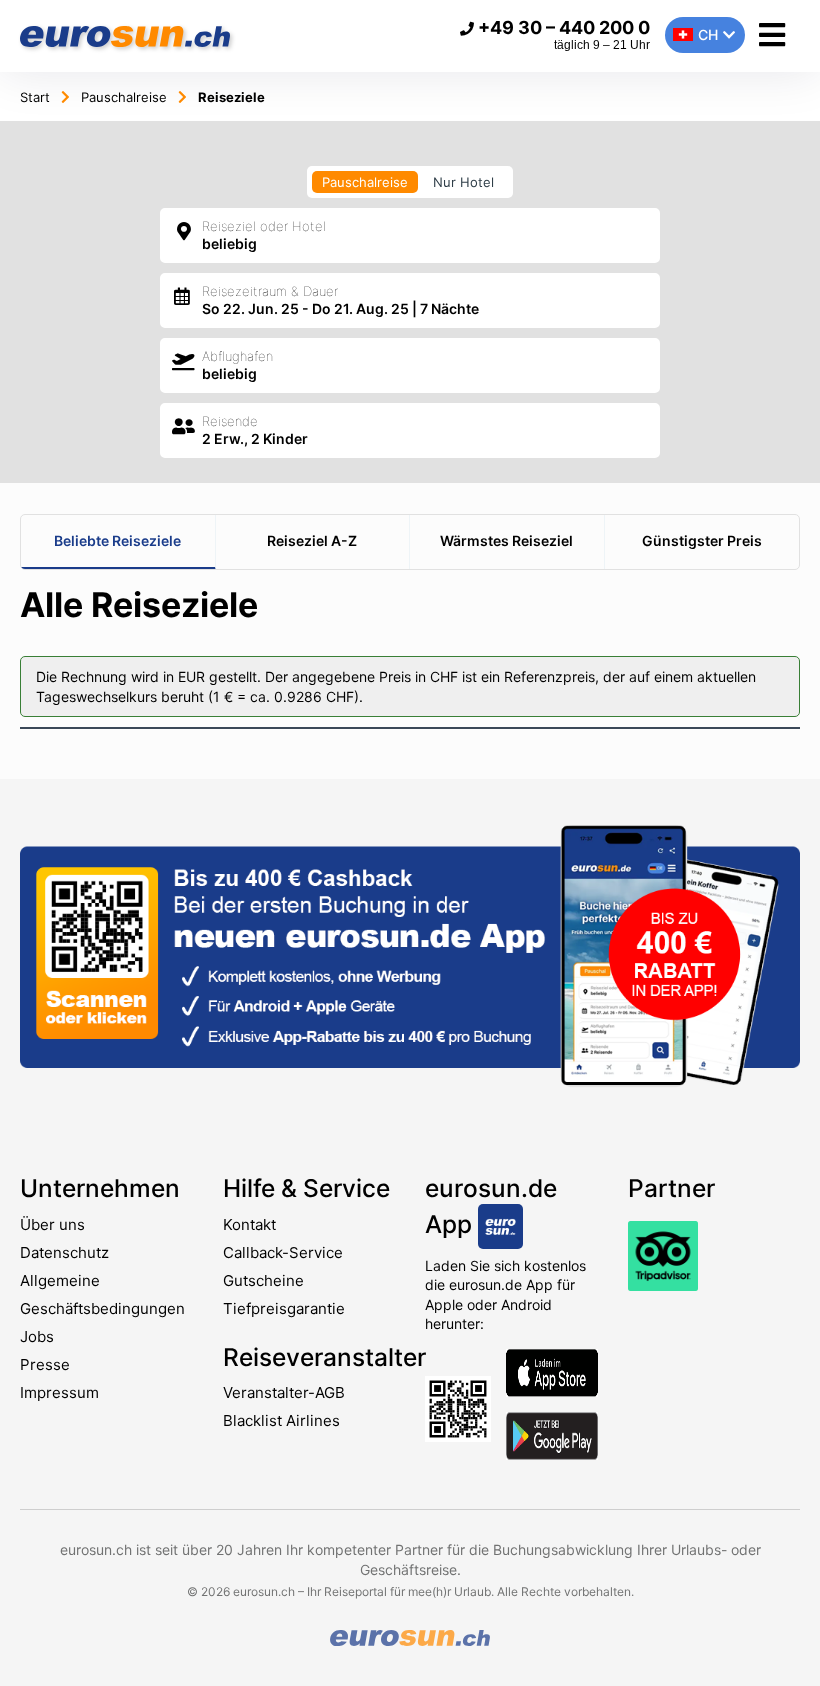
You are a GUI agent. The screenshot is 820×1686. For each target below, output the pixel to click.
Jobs (37, 1336)
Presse (45, 1364)
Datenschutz (64, 1252)
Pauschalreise (365, 182)
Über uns (52, 1224)
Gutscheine (263, 1280)
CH (708, 34)
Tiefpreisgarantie (284, 1308)
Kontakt (249, 1224)
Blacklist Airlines (281, 1420)
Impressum (59, 1392)
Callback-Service (283, 1252)
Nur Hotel (463, 182)
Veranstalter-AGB (284, 1392)
